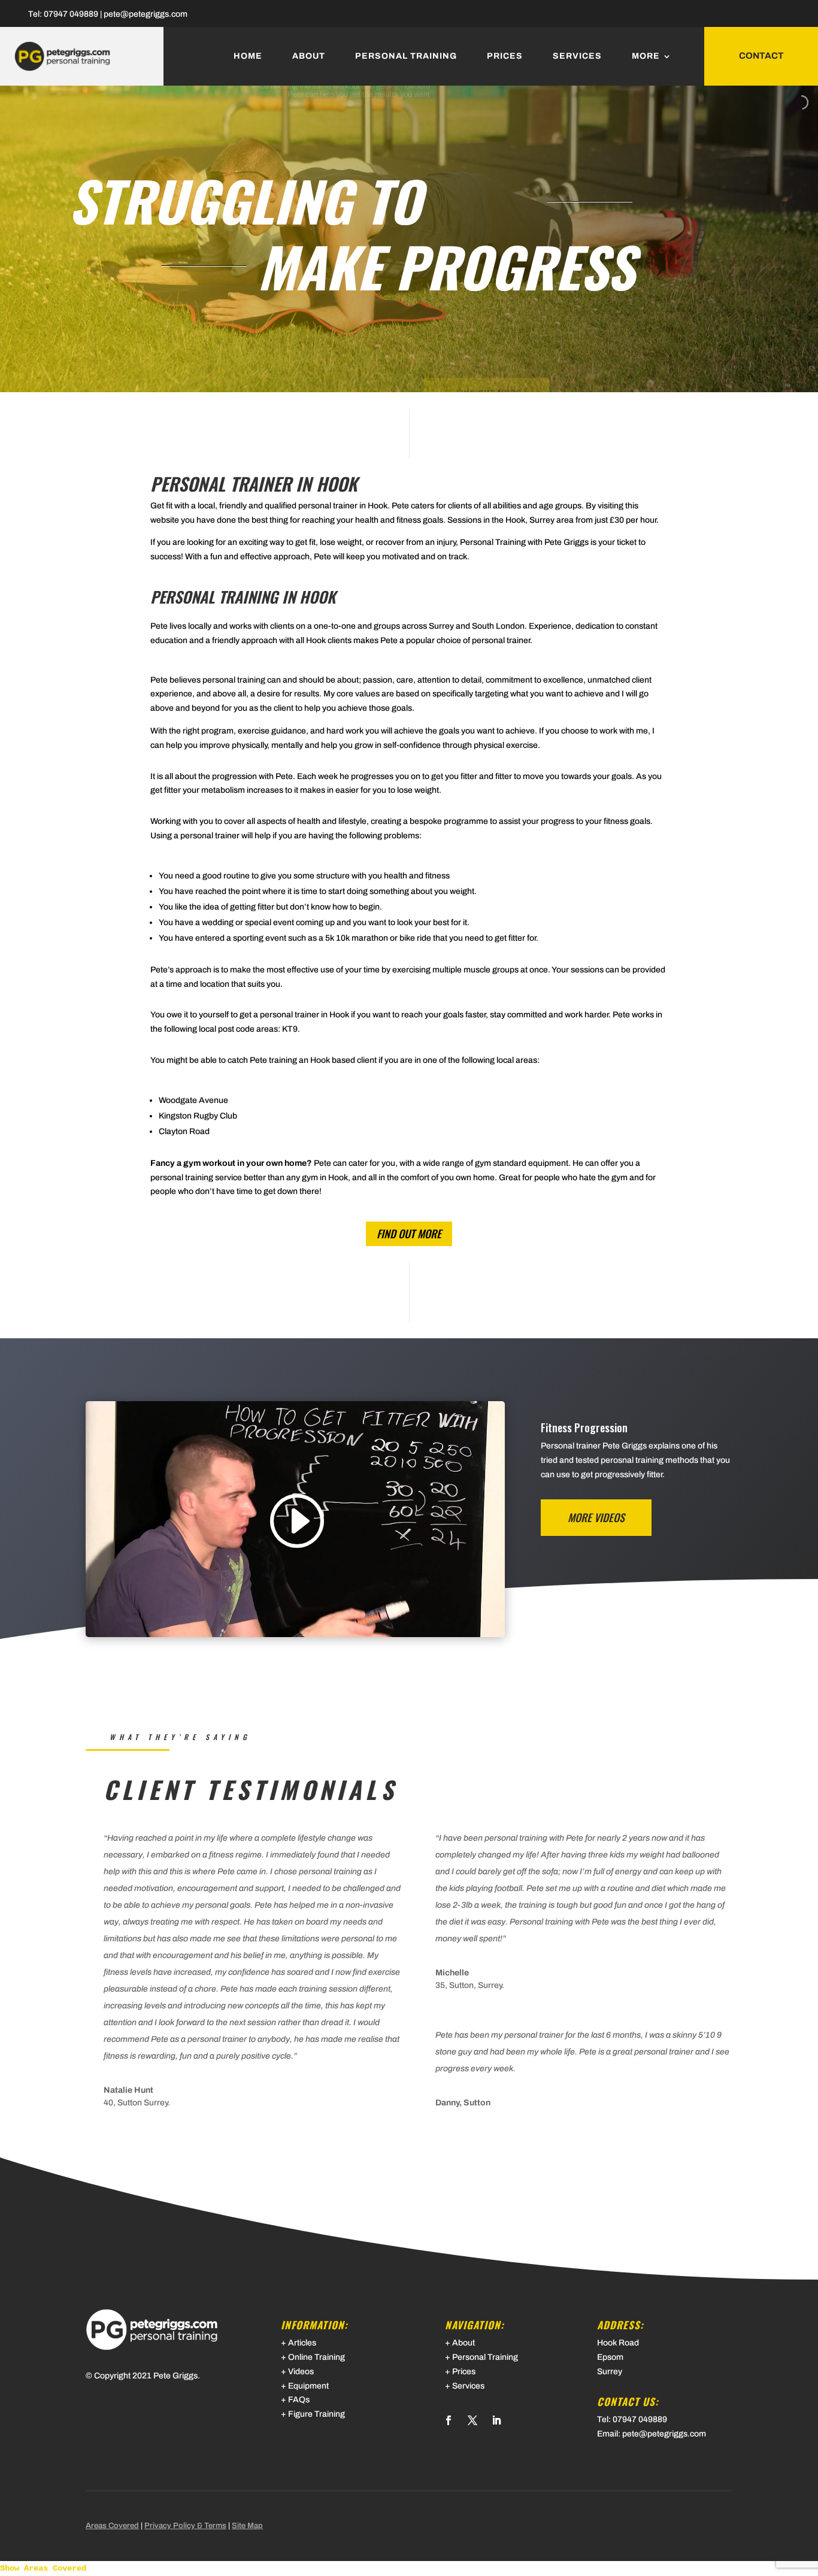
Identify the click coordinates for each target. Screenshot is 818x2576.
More (646, 56)
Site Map (247, 2526)
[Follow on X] (472, 2420)
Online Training (316, 2357)
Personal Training (406, 56)
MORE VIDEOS (596, 1517)
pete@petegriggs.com (146, 14)
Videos (301, 2372)
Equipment (308, 2386)
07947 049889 (71, 14)
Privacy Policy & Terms (185, 2526)
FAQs (299, 2400)
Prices (505, 56)
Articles (302, 2343)
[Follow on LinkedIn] (496, 2420)
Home (248, 56)
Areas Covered (112, 2526)
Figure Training (316, 2414)
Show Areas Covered (43, 2568)
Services (577, 56)
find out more (409, 1234)
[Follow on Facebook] (449, 2420)
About (309, 56)
